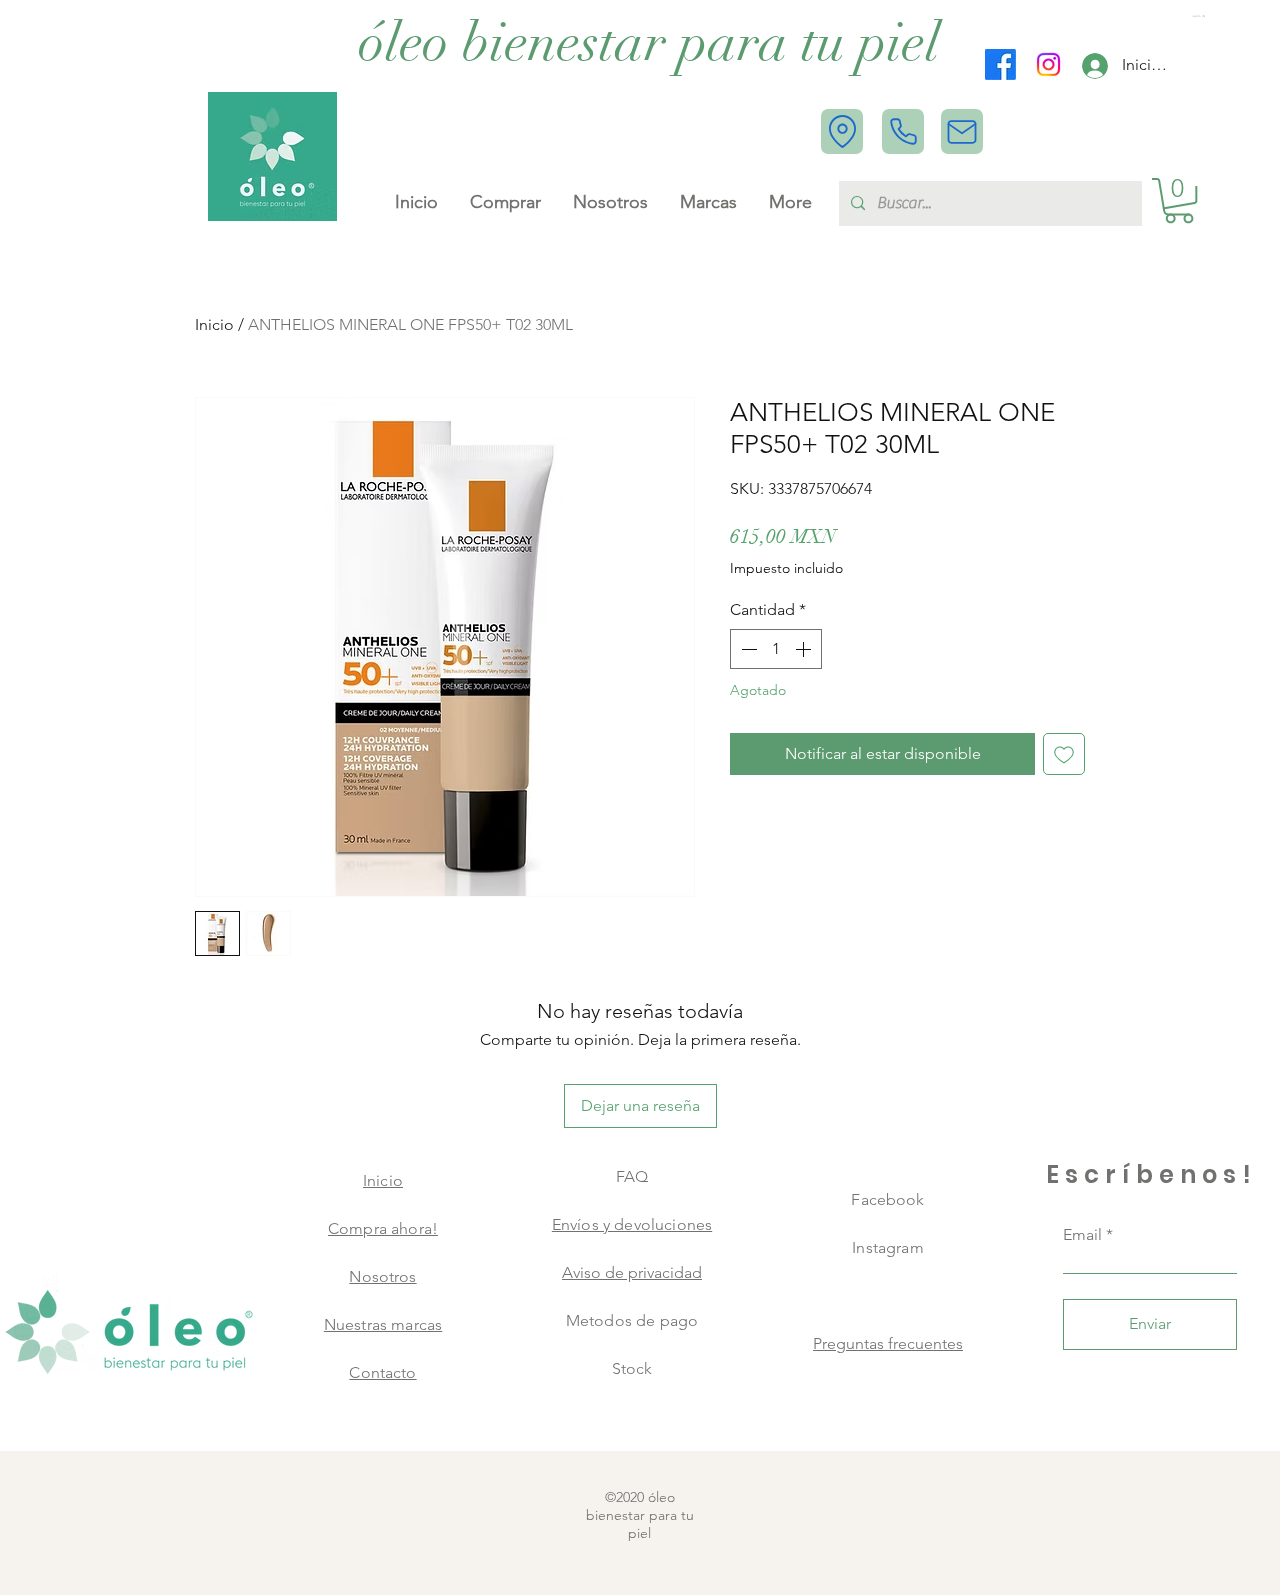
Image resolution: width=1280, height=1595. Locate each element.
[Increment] (805, 649)
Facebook (887, 1199)
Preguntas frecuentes (888, 1343)
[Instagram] (1048, 64)
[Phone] (903, 131)
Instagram (887, 1247)
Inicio (214, 324)
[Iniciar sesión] (1095, 66)
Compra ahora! (383, 1228)
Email (1082, 1235)
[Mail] (962, 131)
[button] (1199, 16)
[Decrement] (747, 649)
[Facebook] (1000, 64)
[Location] (842, 131)
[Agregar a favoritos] (1064, 754)
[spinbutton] (776, 649)
